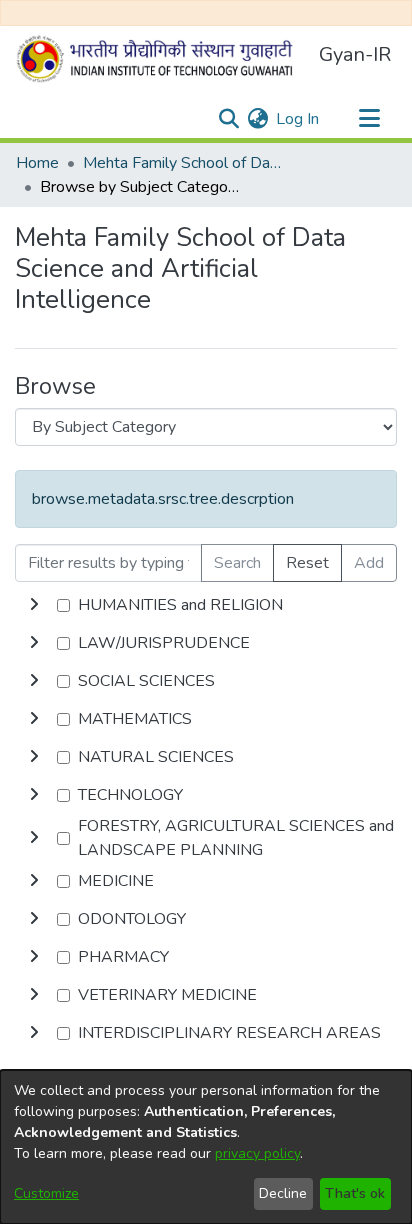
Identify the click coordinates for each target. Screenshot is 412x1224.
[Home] (159, 59)
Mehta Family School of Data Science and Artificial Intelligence (183, 163)
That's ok (355, 1193)
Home (37, 163)
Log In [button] (298, 119)
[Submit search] (228, 119)
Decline (283, 1193)
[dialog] (206, 1147)
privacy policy (257, 1153)
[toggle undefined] (34, 605)
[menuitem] (257, 119)
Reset (307, 563)
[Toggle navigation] (369, 119)
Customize (46, 1193)
